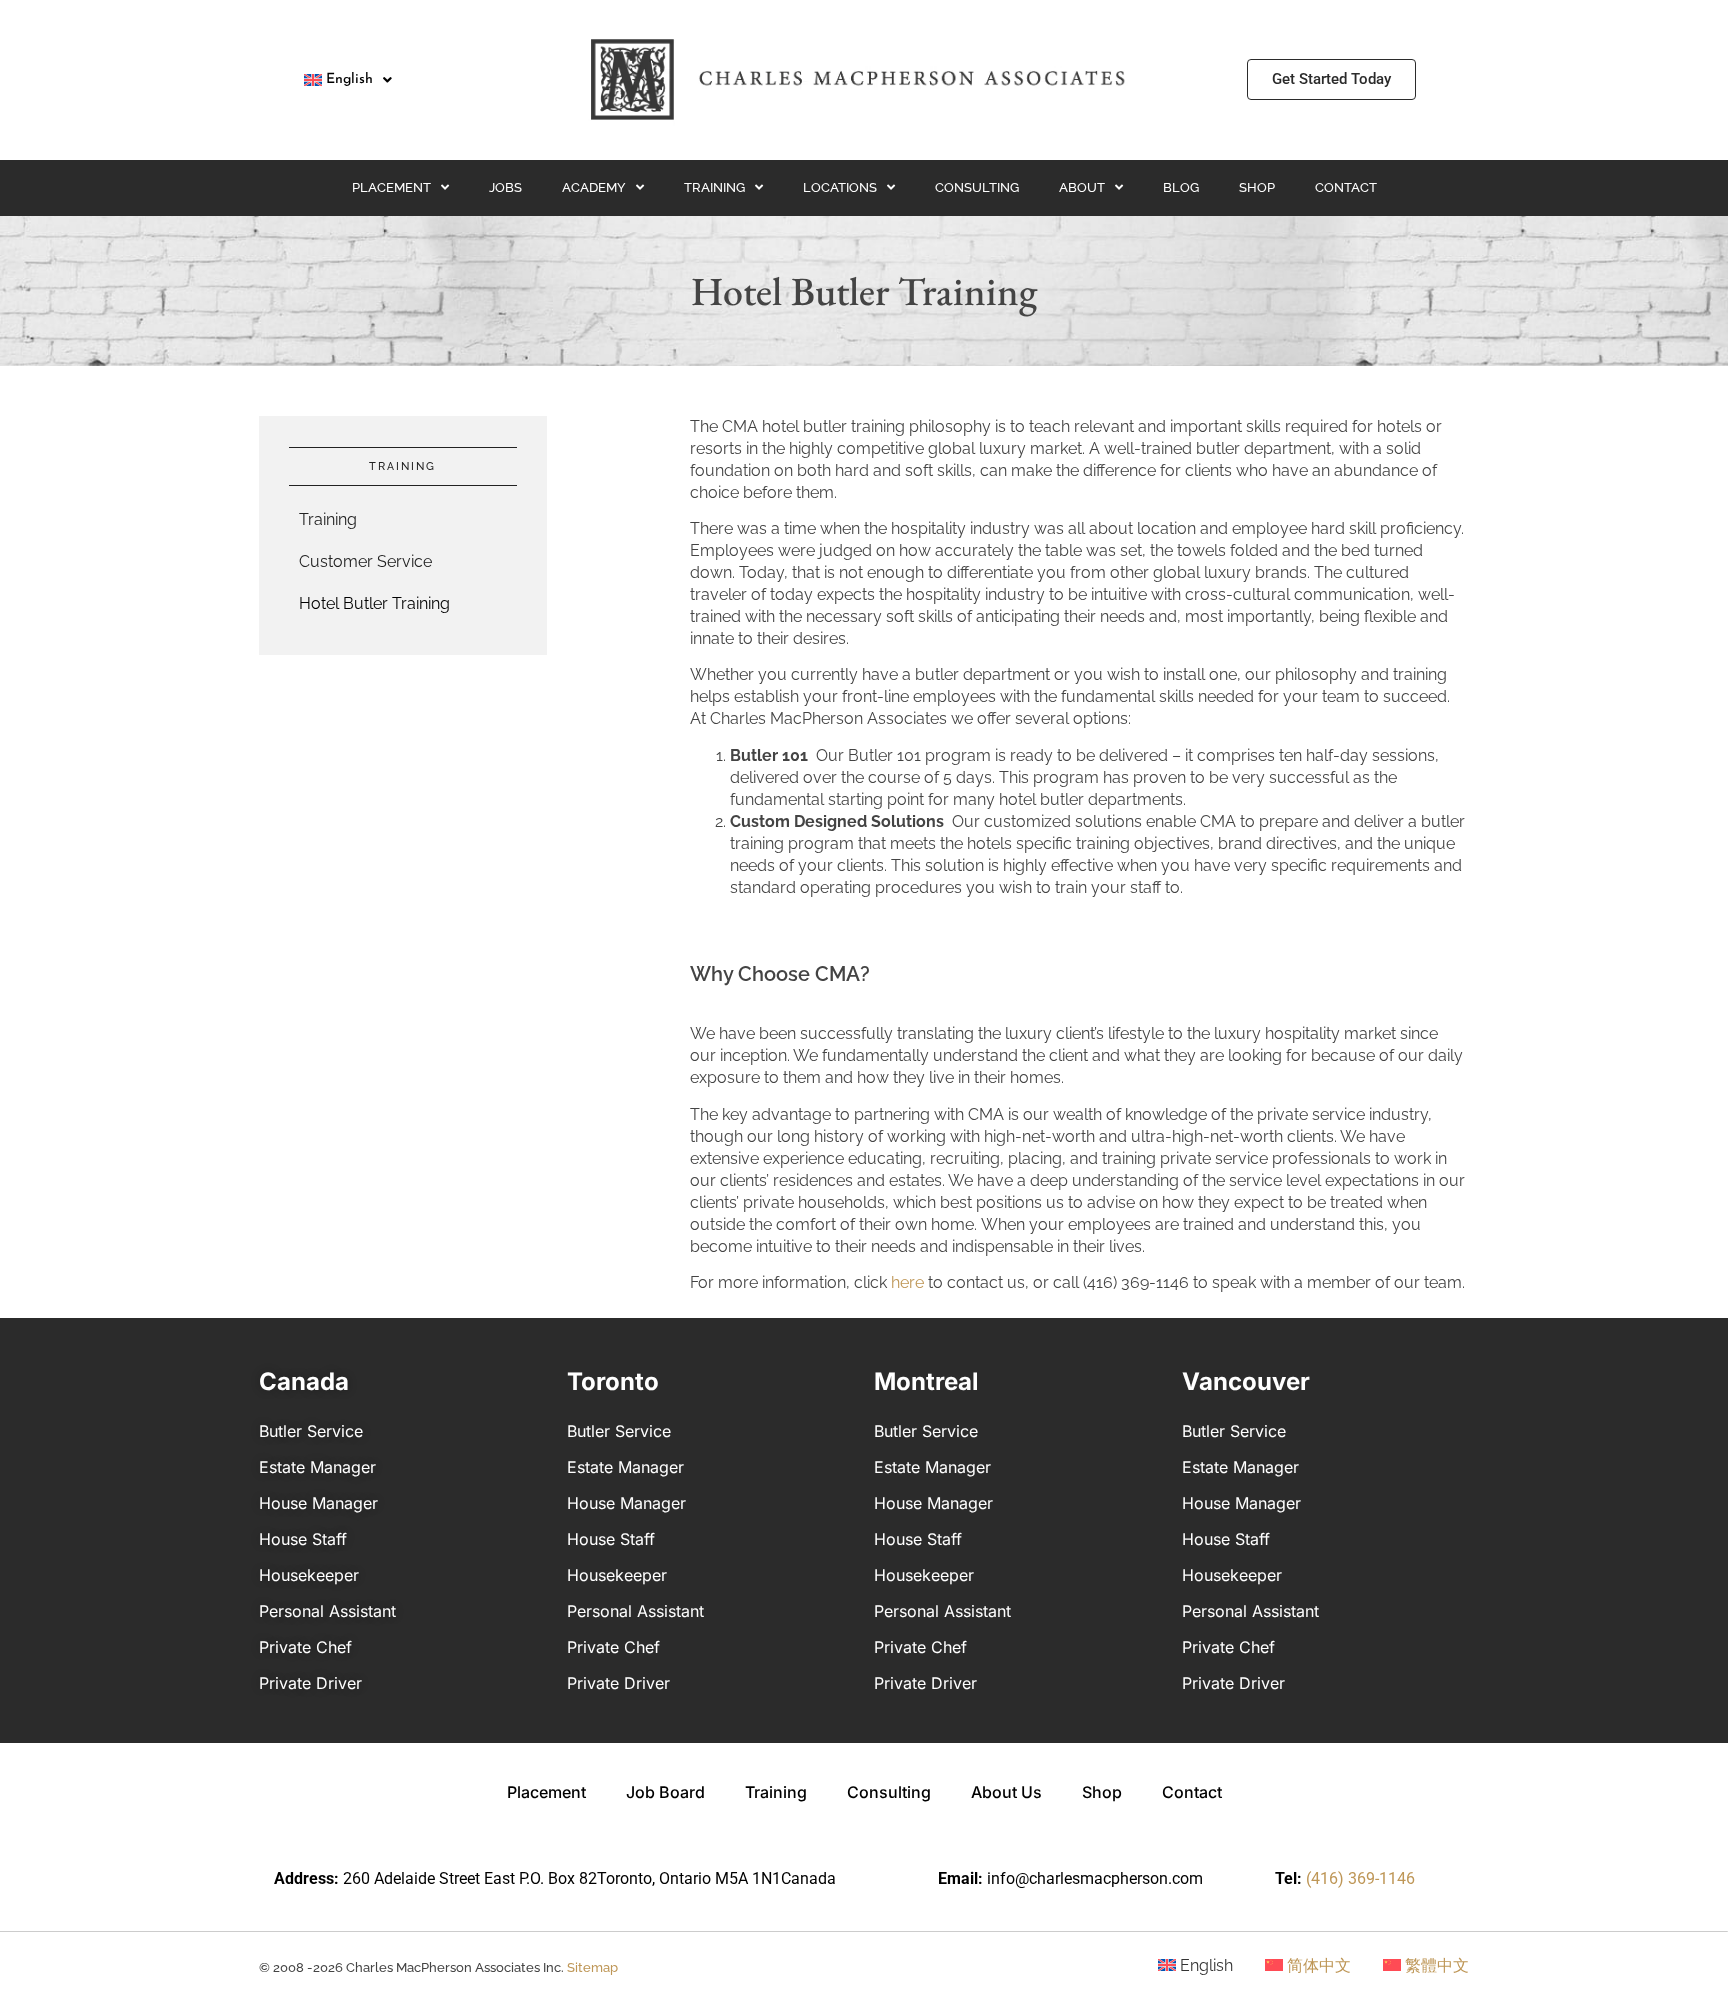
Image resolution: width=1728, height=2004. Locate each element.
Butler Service (311, 1431)
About (1082, 187)
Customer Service (365, 561)
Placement (391, 187)
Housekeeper (309, 1575)
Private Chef (305, 1647)
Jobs (505, 187)
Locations (840, 187)
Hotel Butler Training (374, 603)
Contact (1346, 187)
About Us (1006, 1792)
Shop (1257, 187)
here (907, 1282)
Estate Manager (317, 1467)
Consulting (977, 187)
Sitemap (592, 1967)
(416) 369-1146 (1360, 1878)
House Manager (318, 1503)
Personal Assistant (327, 1611)
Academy (594, 187)
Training (714, 187)
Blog (1181, 187)
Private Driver (310, 1683)
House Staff (303, 1539)
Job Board (665, 1792)
